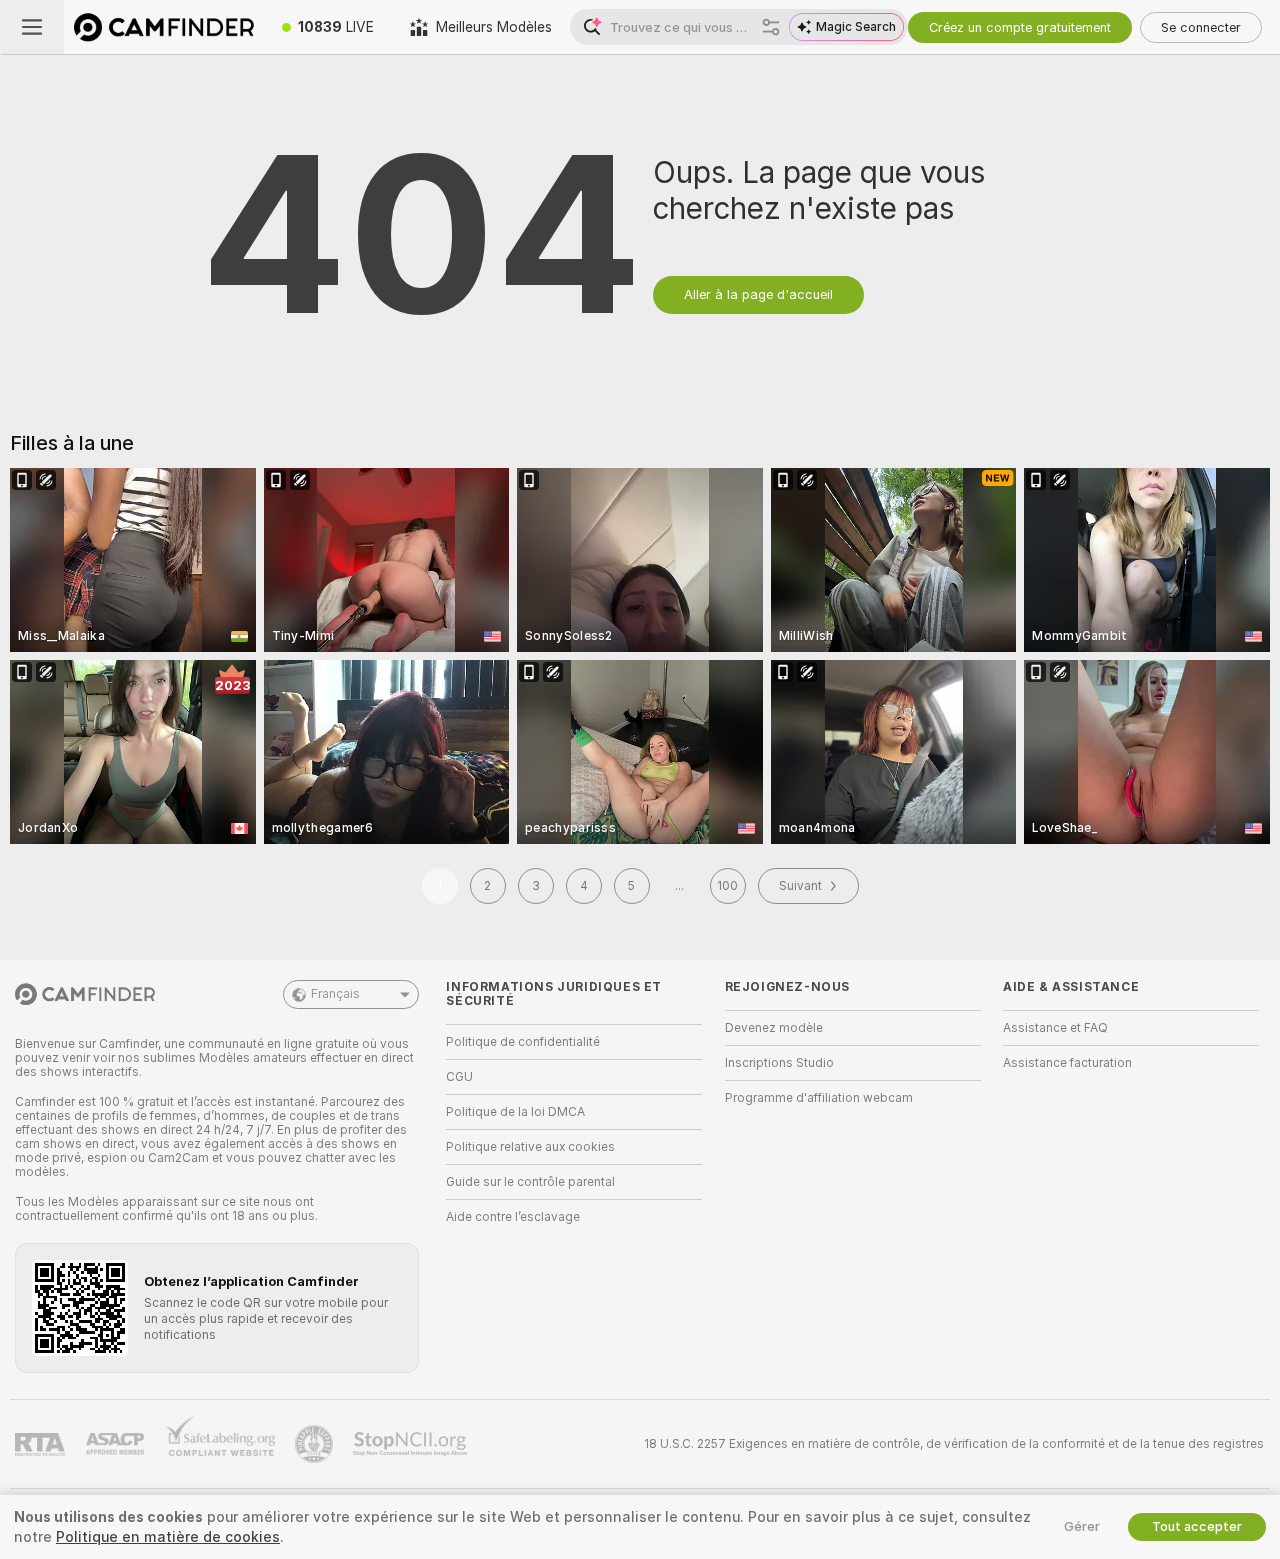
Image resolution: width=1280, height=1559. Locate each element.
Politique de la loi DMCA (515, 1112)
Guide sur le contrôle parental (530, 1182)
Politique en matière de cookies (168, 1537)
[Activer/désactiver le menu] (32, 27)
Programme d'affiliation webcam (819, 1098)
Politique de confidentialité (523, 1042)
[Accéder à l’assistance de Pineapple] (316, 1444)
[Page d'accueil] (164, 27)
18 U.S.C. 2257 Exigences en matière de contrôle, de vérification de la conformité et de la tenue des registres (954, 1444)
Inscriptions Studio (779, 1063)
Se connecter (1201, 27)
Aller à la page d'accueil (758, 294)
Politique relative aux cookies (530, 1147)
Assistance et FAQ (1055, 1028)
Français (335, 994)
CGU (459, 1077)
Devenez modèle (774, 1028)
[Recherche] (771, 27)
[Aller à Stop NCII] (412, 1444)
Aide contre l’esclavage (513, 1217)
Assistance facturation (1067, 1063)
